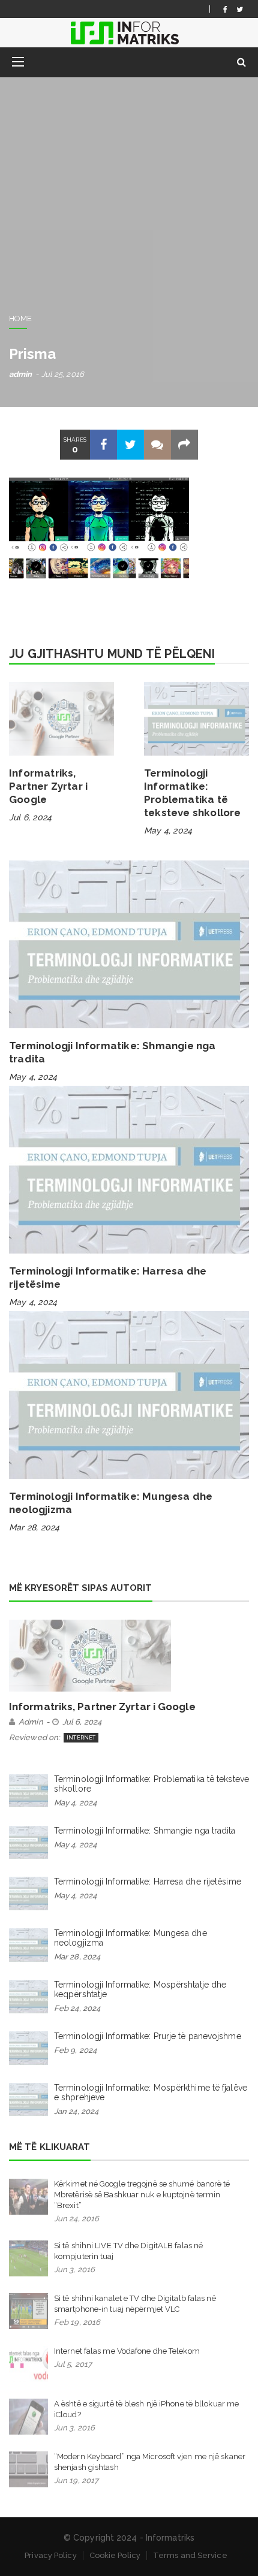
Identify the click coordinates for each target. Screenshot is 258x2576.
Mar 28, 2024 (34, 1527)
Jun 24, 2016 (76, 2219)
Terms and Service (190, 2555)
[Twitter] (240, 9)
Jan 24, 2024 (76, 2111)
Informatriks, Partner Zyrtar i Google (48, 786)
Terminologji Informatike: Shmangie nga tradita (145, 1831)
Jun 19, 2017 (76, 2480)
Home (20, 318)
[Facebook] (225, 9)
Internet (81, 1738)
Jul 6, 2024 (30, 817)
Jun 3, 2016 (74, 2270)
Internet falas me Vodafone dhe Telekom (127, 2351)
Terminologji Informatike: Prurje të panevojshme (148, 2036)
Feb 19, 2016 (77, 2322)
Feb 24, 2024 (77, 2008)
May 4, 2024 (168, 831)
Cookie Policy (115, 2555)
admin (21, 374)
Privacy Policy (50, 2555)
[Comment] (157, 445)
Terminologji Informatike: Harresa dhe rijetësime (148, 1882)
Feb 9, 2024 (75, 2050)
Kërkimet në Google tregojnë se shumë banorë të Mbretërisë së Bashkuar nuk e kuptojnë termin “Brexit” (142, 2195)
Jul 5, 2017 (73, 2364)
